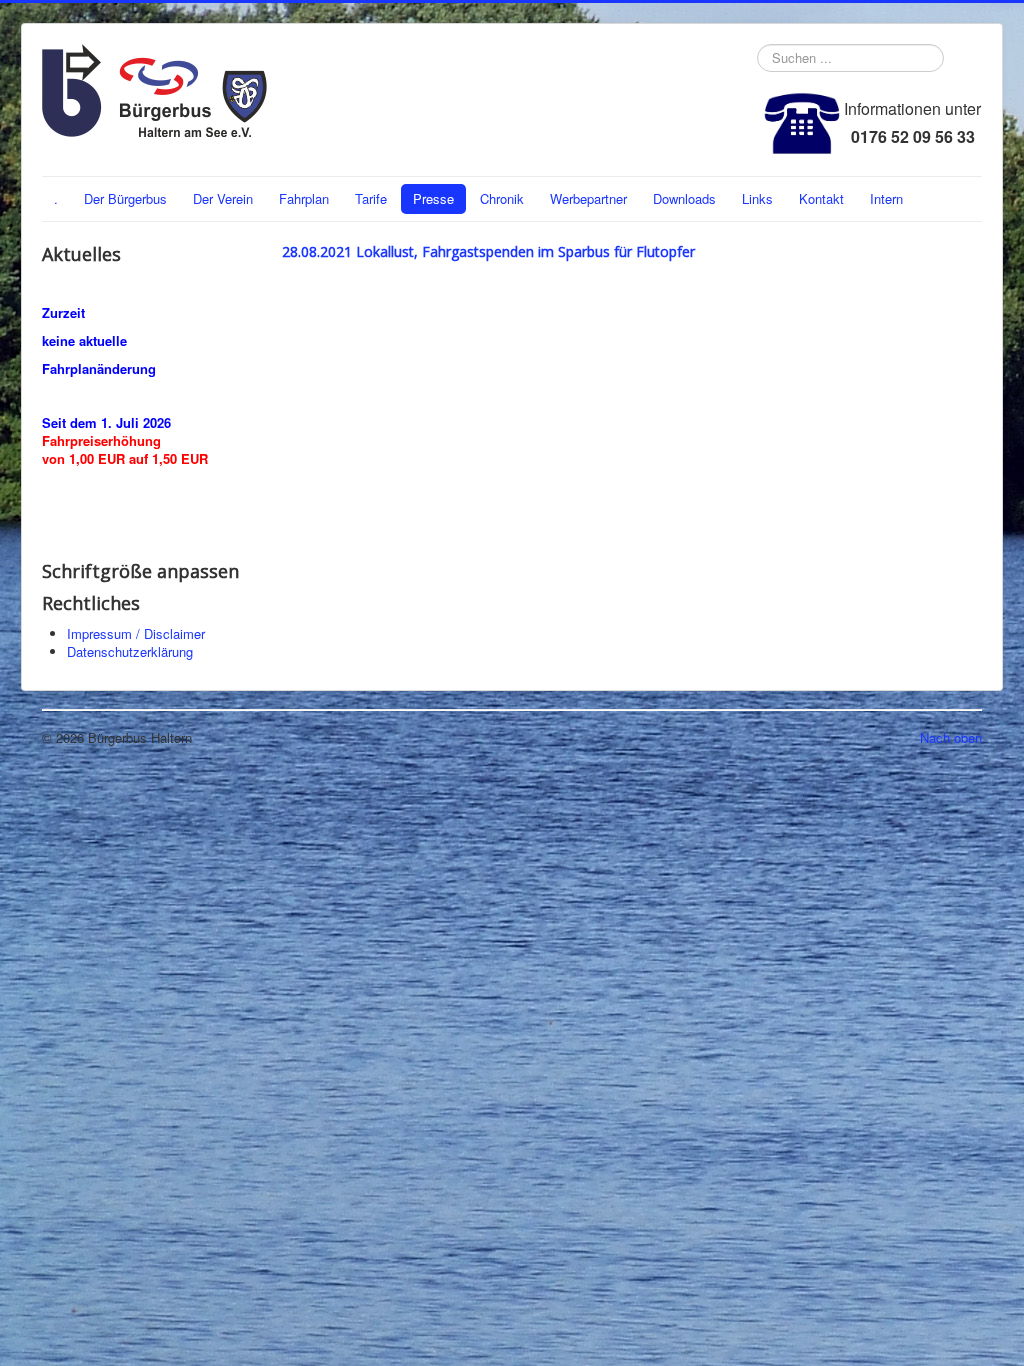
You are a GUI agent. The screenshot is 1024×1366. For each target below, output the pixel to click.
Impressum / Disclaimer (136, 633)
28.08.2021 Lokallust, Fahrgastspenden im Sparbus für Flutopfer (488, 251)
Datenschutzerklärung (130, 651)
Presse (433, 198)
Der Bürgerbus (125, 198)
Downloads (684, 198)
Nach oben (951, 737)
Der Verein (223, 198)
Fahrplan (304, 198)
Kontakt (821, 198)
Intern (886, 198)
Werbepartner (588, 198)
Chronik (502, 198)
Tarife (371, 198)
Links (757, 198)
